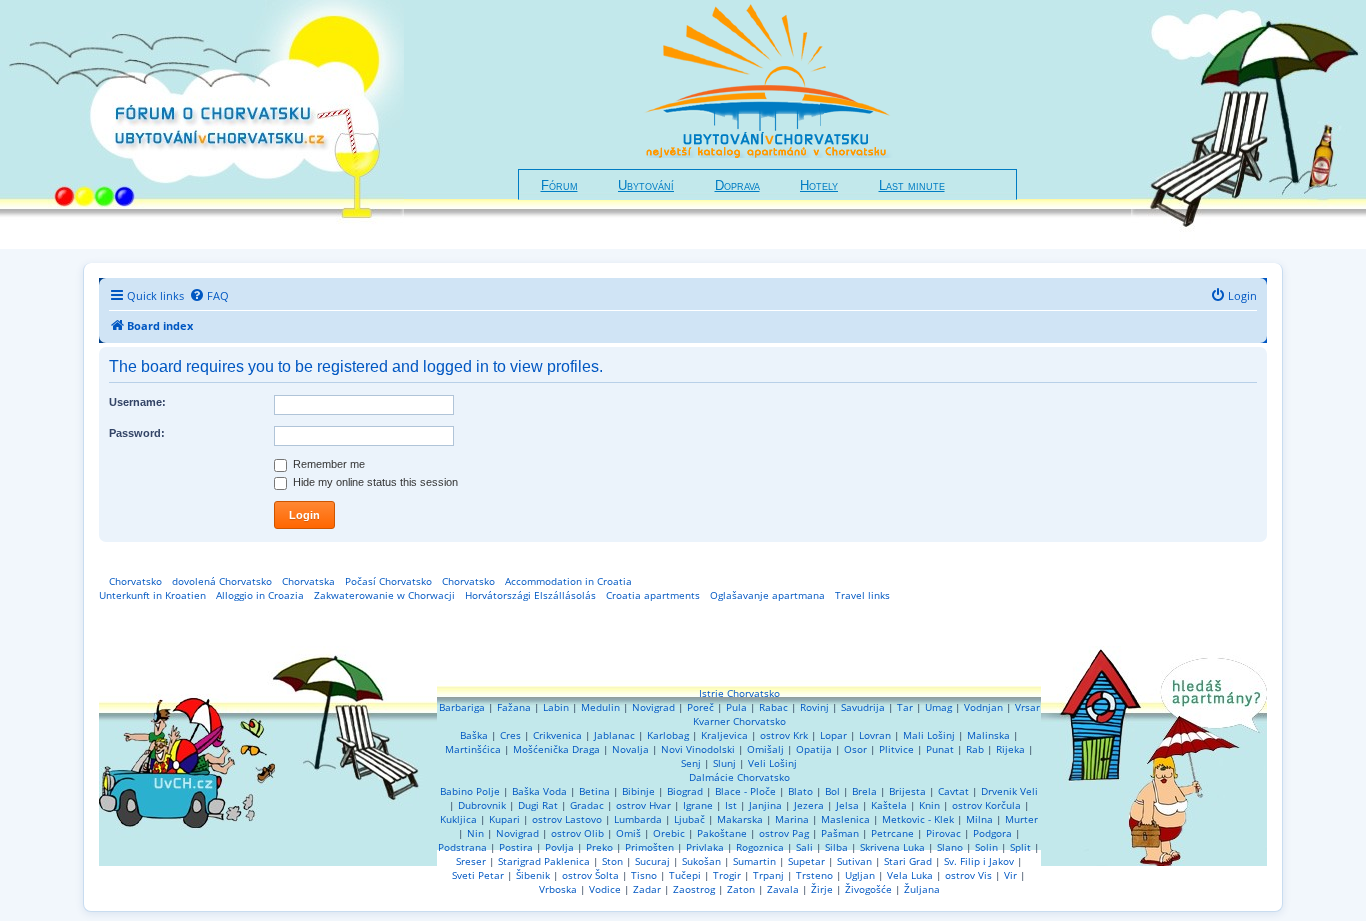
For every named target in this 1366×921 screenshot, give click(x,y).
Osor (855, 749)
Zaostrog (694, 889)
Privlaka (705, 847)
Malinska (988, 735)
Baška (474, 735)
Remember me (327, 464)
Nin (475, 833)
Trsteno (814, 875)
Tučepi (685, 875)
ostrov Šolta (590, 875)
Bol (832, 791)
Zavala (783, 889)
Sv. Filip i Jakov (979, 861)
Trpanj (768, 875)
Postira (516, 847)
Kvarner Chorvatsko (739, 721)
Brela (864, 791)
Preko (599, 847)
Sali (804, 847)
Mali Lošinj (929, 735)
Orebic (669, 833)
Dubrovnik (482, 805)
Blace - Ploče (745, 791)
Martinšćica (473, 749)
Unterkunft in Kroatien (152, 595)
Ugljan (860, 875)
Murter (1021, 819)
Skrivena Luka (892, 847)
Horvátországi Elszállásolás (530, 595)
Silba (836, 847)
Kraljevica (724, 735)
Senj (691, 763)
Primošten (649, 847)
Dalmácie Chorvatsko (739, 777)
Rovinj (814, 707)
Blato (800, 791)
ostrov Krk (784, 735)
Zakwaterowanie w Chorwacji (384, 595)
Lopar (833, 735)
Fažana (514, 707)
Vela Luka (910, 875)
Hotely (819, 186)
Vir (1010, 875)
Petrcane (892, 833)
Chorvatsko (135, 581)
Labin (556, 707)
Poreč (700, 707)
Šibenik (533, 875)
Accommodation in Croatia (568, 581)
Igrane (698, 805)
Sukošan (701, 861)
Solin (986, 847)
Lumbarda (638, 819)
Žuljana (922, 889)
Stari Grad (908, 861)
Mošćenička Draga (556, 749)
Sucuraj (652, 861)
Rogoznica (760, 847)
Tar (905, 707)
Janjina (765, 805)
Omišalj (765, 749)
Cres (510, 735)
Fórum (559, 186)
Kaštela (889, 805)
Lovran (875, 735)
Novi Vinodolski (698, 749)
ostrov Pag (784, 833)
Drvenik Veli (1009, 791)
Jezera (809, 805)
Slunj (724, 763)
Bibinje (638, 791)
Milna (979, 819)
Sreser (471, 861)
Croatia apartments (653, 595)
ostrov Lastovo (567, 819)
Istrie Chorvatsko (739, 693)
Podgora (992, 833)
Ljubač (689, 819)
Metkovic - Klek (918, 819)
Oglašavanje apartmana (767, 595)
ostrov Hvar (643, 805)
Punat (940, 749)
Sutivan (854, 861)
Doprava (737, 186)
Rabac (773, 707)
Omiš (628, 833)
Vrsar (1027, 707)
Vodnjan (983, 707)
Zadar (647, 889)
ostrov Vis (968, 875)
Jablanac (614, 735)
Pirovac (943, 833)
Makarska (740, 819)
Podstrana (462, 847)
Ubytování (646, 186)
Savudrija (863, 707)
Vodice (605, 889)
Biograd (685, 791)
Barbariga (462, 707)
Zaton (741, 889)
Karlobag (668, 735)
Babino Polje (470, 791)
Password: (137, 433)
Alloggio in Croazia (260, 595)
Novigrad (653, 707)
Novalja (630, 749)
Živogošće (868, 889)
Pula (736, 707)
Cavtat (953, 791)
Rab (975, 749)
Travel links (862, 595)
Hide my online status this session (374, 482)
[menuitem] (209, 296)
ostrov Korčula (986, 805)
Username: (137, 402)
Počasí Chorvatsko (388, 581)
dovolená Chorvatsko (222, 581)
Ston (612, 861)
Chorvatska (308, 581)
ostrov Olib (577, 833)
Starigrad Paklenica (544, 861)
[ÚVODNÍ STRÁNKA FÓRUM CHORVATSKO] (202, 124)
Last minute (912, 186)
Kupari (504, 819)
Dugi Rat (538, 805)
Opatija (814, 749)
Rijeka (1010, 749)
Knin (929, 805)
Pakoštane (722, 833)
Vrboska (558, 889)
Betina (594, 791)
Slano (950, 847)
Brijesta (907, 791)
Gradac (587, 805)
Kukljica (458, 819)
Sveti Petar (478, 875)
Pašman (840, 833)
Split (1020, 847)
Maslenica (845, 819)
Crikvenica (557, 735)
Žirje (822, 889)
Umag (938, 707)
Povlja (559, 847)
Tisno (644, 875)
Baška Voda (539, 791)
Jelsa (847, 805)
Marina (792, 819)
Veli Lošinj (772, 763)
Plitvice (896, 749)
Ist (731, 805)
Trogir (727, 875)
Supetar (806, 861)
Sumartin (754, 861)
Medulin (600, 707)
